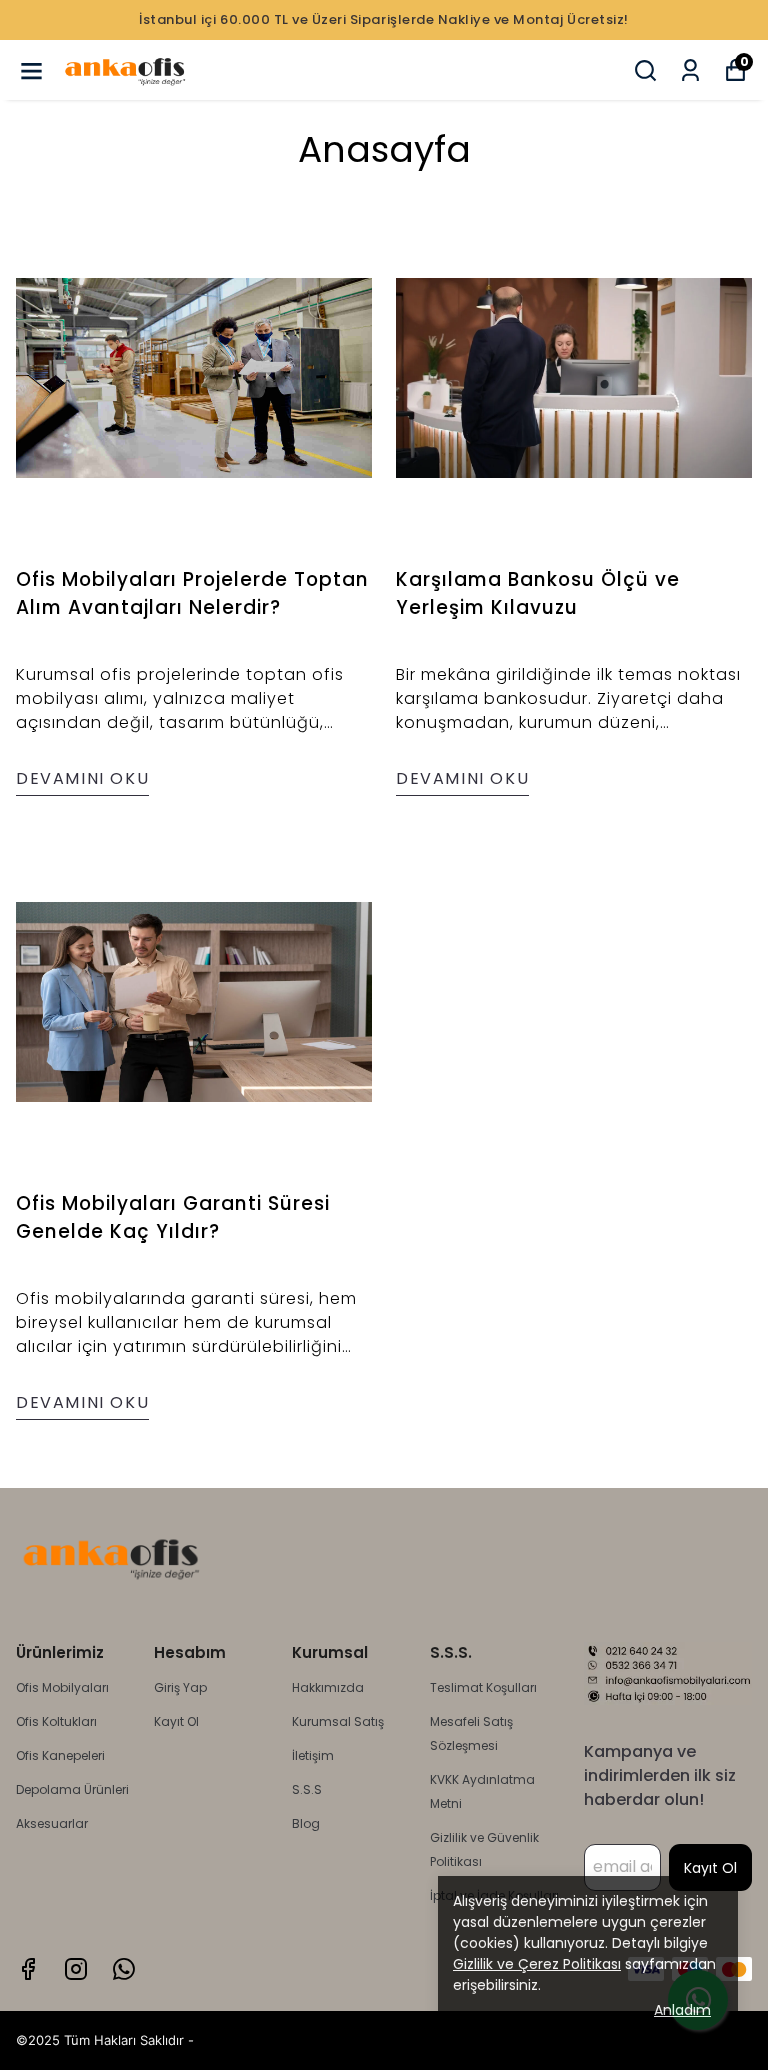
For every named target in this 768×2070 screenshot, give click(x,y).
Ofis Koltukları (56, 1721)
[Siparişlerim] (690, 70)
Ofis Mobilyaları (62, 1687)
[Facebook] (28, 1969)
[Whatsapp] (124, 1969)
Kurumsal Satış (338, 1721)
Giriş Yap (180, 1687)
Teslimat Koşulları (483, 1687)
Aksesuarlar (52, 1823)
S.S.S (307, 1789)
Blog (306, 1823)
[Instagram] (76, 1969)
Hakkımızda (328, 1687)
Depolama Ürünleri (72, 1789)
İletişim (313, 1755)
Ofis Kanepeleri (60, 1755)
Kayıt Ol (176, 1721)
